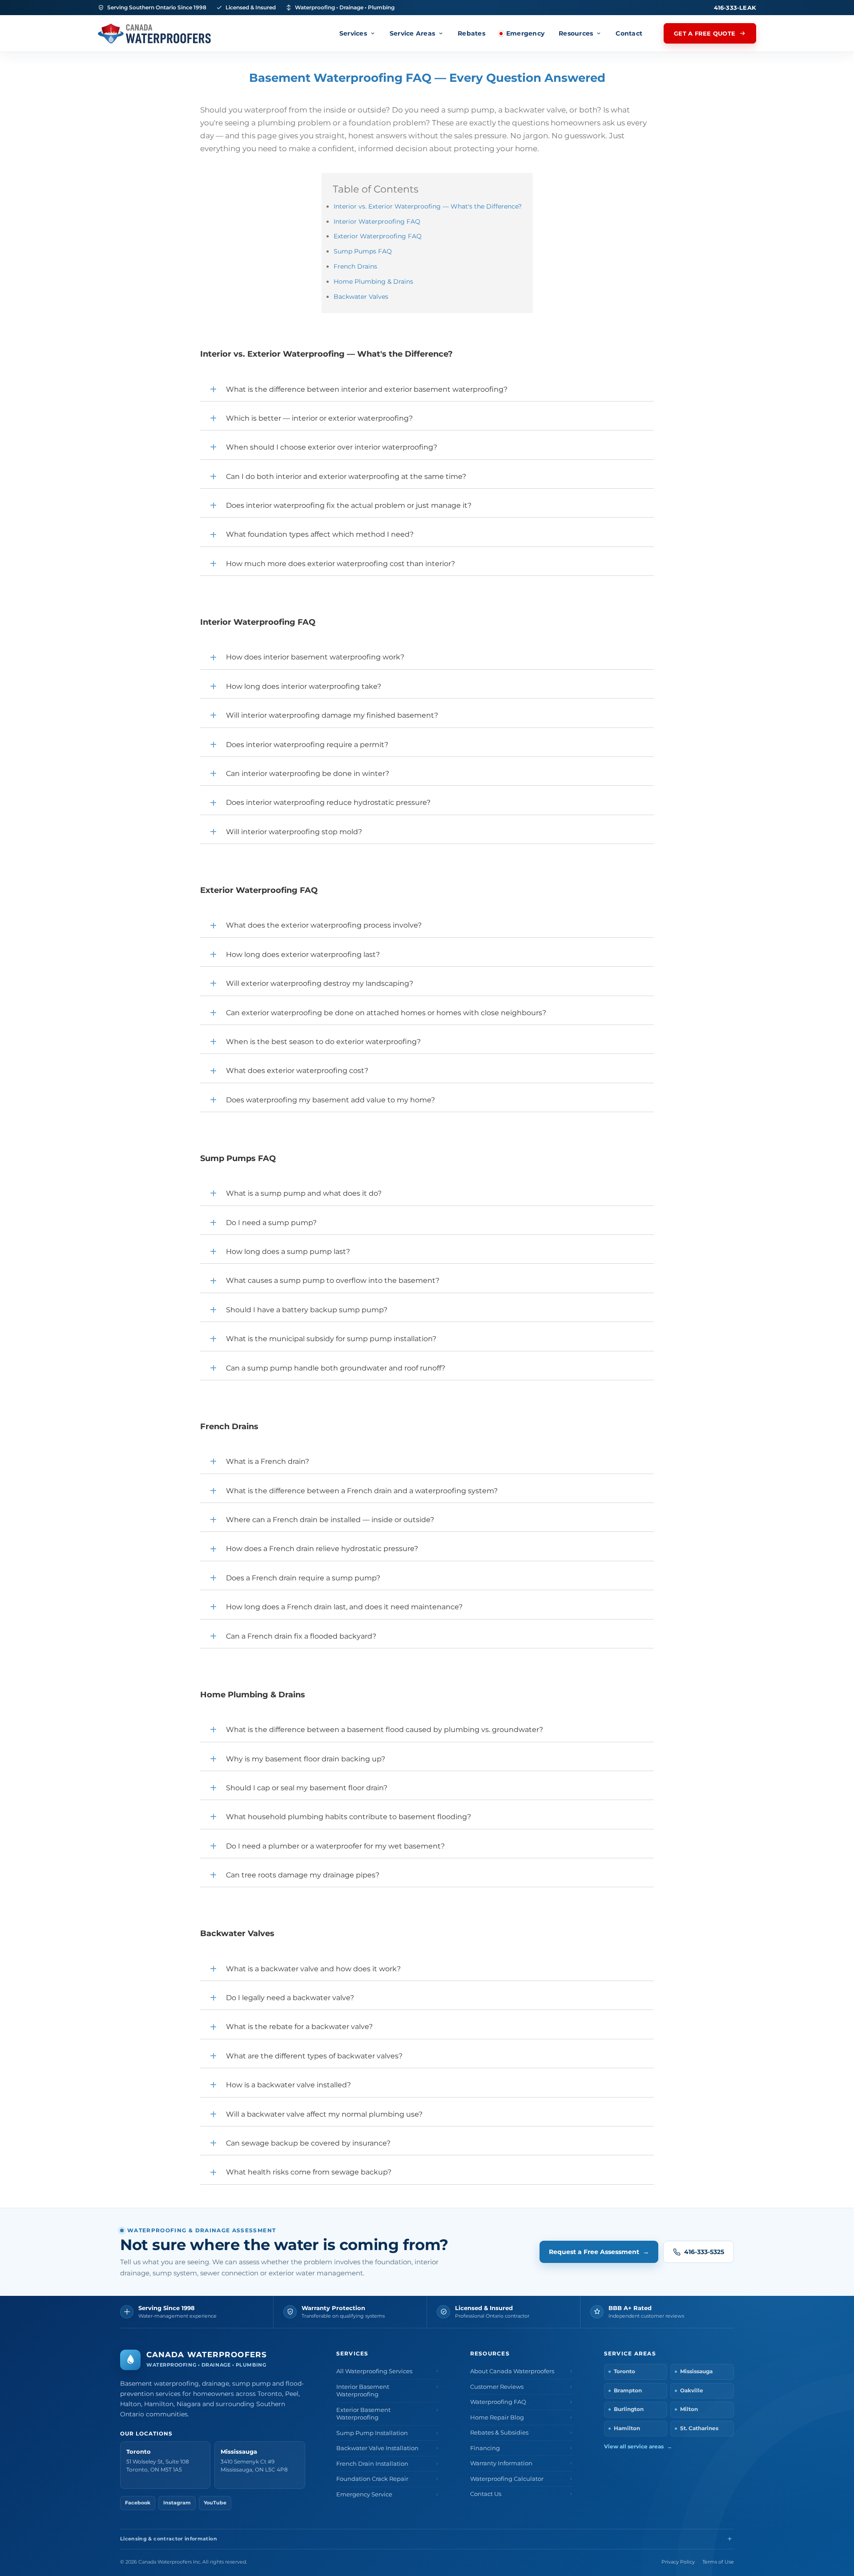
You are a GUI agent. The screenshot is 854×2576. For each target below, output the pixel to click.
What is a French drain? (268, 1461)
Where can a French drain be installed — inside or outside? (330, 1520)
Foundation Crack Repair (372, 2479)
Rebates (471, 33)
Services (353, 33)
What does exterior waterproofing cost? (297, 1071)
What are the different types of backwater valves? (314, 2056)
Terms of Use (718, 2562)
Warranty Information (501, 2463)
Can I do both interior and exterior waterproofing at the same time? (346, 476)
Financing (485, 2448)
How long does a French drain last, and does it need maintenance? (344, 1607)
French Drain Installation (372, 2464)
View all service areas (638, 2447)
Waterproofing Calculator (507, 2479)
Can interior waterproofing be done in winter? (308, 774)
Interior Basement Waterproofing (363, 2391)
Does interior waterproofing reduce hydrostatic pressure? (328, 802)
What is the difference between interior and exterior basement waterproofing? (367, 389)
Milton (689, 2409)
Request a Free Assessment (599, 2252)
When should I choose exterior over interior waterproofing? (332, 447)
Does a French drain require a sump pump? (303, 1578)
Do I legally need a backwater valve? (290, 1998)
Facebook (138, 2503)
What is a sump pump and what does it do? (304, 1193)
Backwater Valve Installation (377, 2448)
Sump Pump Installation (372, 2433)
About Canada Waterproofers (512, 2371)
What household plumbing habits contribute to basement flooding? (348, 1817)
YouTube (215, 2503)
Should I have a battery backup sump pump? (307, 1310)
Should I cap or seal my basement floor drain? (307, 1788)
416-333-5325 (704, 2252)
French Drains (355, 266)
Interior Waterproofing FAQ (377, 221)
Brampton (628, 2391)
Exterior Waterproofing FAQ (378, 236)
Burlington (629, 2409)
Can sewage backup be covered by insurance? (308, 2143)
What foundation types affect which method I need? (320, 534)
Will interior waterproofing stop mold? (294, 832)
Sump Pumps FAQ (363, 251)
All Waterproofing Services (374, 2371)
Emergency (525, 33)
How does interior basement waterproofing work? (315, 657)
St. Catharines (699, 2428)
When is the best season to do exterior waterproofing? (323, 1042)
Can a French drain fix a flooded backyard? (301, 1636)
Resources (576, 33)
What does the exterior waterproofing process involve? (324, 925)
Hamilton (627, 2428)
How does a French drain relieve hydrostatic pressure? (322, 1549)
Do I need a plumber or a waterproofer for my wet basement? (335, 1846)
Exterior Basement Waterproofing (363, 2414)
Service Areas (412, 33)
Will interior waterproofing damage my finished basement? (332, 715)
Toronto (624, 2371)
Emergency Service (364, 2494)
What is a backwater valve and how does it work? (313, 1969)
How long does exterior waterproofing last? (303, 954)
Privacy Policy (678, 2562)
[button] (427, 390)
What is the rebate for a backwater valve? (299, 2027)
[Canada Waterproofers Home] (154, 34)
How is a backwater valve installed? (288, 2085)
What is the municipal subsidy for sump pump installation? (331, 1339)
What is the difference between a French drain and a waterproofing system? (362, 1491)
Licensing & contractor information (169, 2539)
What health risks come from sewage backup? (309, 2172)
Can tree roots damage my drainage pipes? (303, 1875)
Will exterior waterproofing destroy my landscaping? (320, 983)
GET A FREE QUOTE (705, 33)
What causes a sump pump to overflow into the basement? (333, 1280)
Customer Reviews (497, 2387)
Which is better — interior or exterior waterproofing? (319, 418)
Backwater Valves (361, 297)
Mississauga (696, 2371)
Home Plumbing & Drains (373, 281)
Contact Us (486, 2494)
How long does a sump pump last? (288, 1252)
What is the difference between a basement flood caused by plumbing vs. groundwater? (385, 1730)
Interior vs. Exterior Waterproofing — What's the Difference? (428, 206)
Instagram (177, 2503)
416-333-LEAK (735, 8)
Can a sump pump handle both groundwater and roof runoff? (336, 1368)
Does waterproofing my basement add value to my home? (330, 1100)
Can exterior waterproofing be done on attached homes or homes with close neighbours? (386, 1013)
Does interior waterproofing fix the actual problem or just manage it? (349, 505)
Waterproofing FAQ (498, 2402)
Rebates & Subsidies (499, 2433)
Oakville (692, 2391)
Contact (629, 33)
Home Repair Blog (497, 2417)
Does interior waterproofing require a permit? (307, 745)
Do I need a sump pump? (271, 1223)
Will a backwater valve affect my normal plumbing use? (324, 2114)
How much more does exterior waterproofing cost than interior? (340, 564)
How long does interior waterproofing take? (304, 686)
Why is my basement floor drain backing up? (306, 1759)
